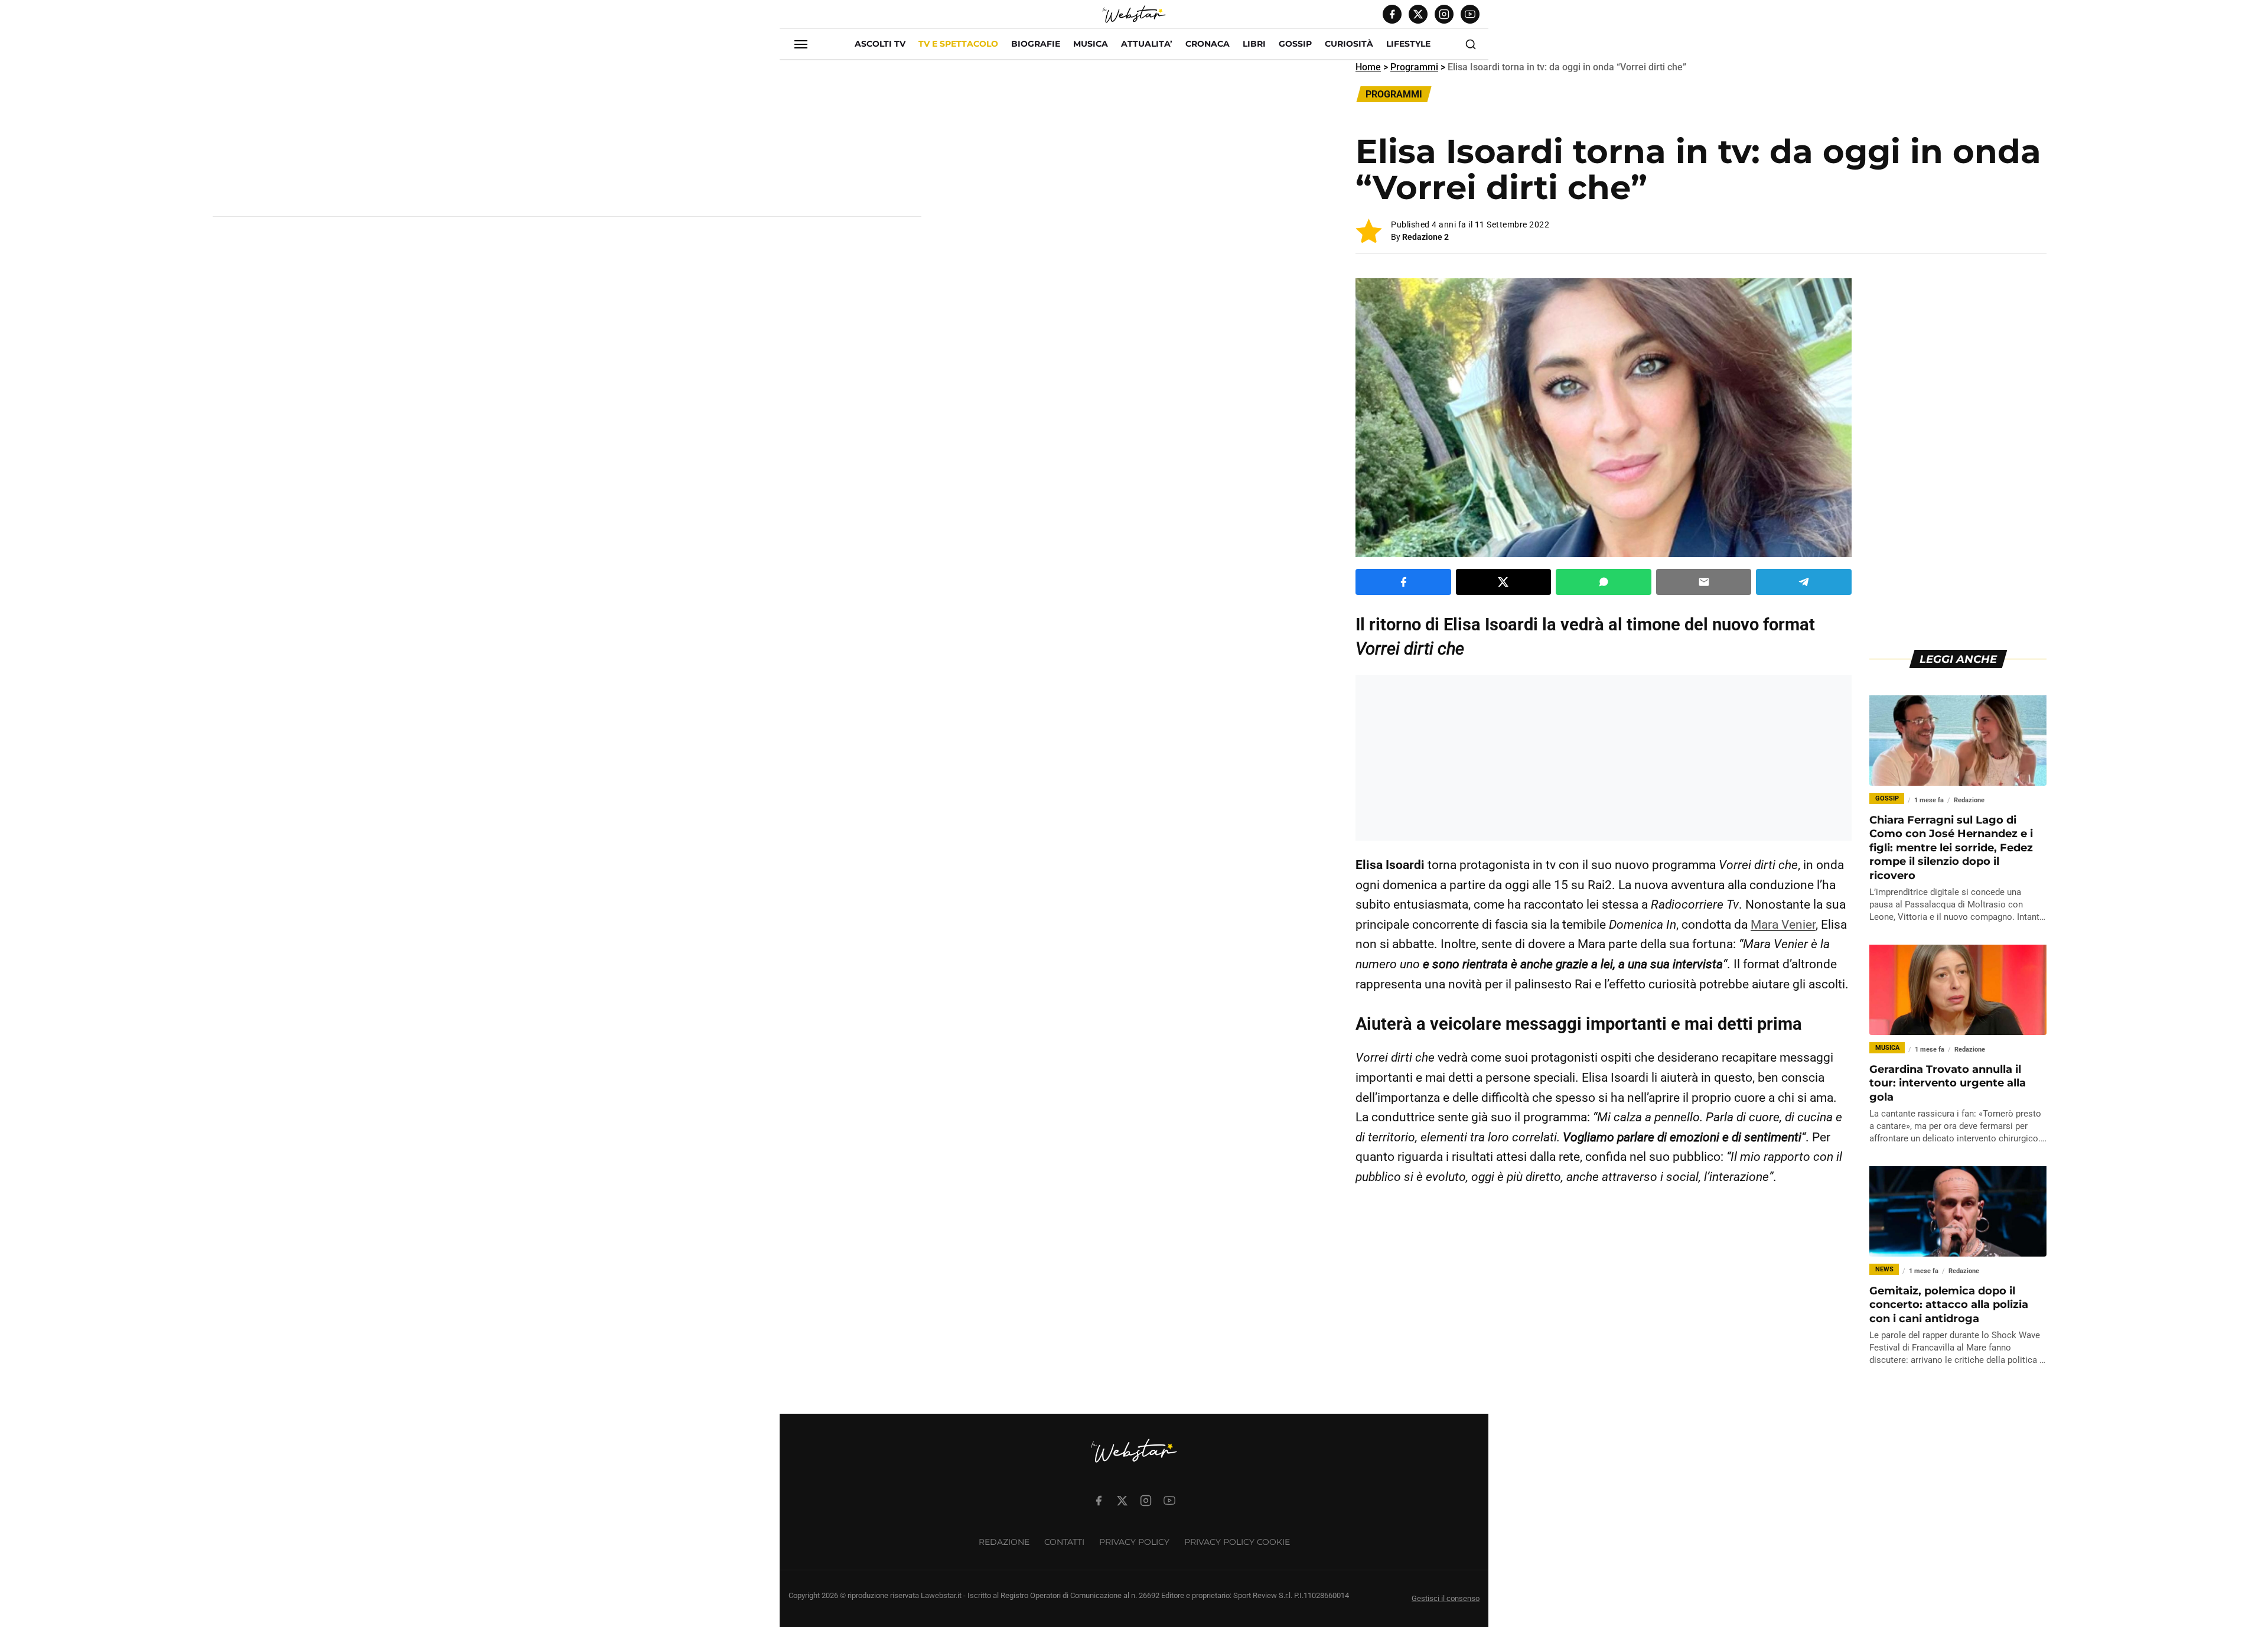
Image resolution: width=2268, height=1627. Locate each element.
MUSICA (1091, 44)
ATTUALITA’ (1147, 44)
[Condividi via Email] (1704, 582)
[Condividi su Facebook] (1403, 582)
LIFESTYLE (1408, 44)
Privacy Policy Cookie (1237, 1542)
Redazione (1004, 1542)
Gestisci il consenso (1446, 1598)
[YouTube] (1470, 14)
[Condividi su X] (1504, 582)
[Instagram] (1444, 14)
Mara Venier (1783, 925)
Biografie (1036, 44)
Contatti (1064, 1542)
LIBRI (1254, 44)
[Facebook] (1392, 14)
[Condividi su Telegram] (1804, 582)
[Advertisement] (567, 143)
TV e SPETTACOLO (958, 44)
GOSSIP (1295, 44)
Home (1368, 67)
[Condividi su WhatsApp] (1604, 582)
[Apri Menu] (801, 44)
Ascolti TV (880, 44)
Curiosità (1349, 44)
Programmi (1414, 67)
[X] (1418, 14)
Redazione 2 (1425, 237)
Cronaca (1208, 44)
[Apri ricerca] (1471, 44)
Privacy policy (1134, 1542)
